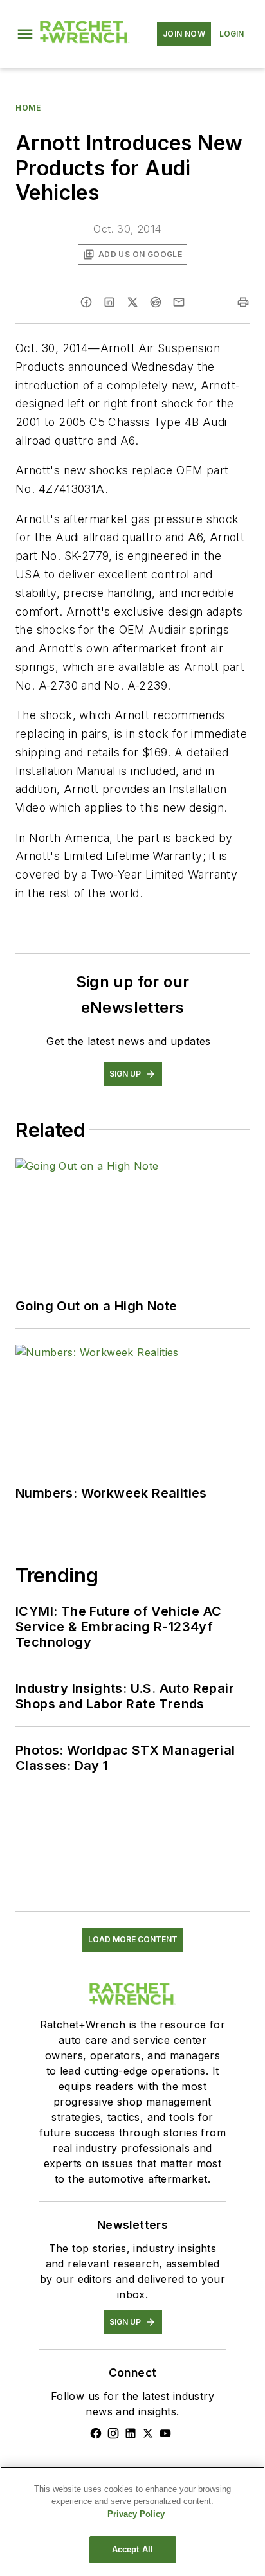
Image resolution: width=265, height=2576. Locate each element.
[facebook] (86, 302)
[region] (132, 2521)
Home (28, 108)
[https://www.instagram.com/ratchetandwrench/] (113, 2433)
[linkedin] (109, 302)
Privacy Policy (136, 2514)
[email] (179, 302)
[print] (243, 302)
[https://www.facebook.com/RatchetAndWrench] (96, 2433)
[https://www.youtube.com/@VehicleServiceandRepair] (165, 2433)
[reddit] (156, 302)
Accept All (132, 2549)
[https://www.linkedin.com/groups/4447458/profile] (131, 2433)
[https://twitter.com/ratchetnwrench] (148, 2433)
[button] (25, 34)
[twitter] (132, 302)
